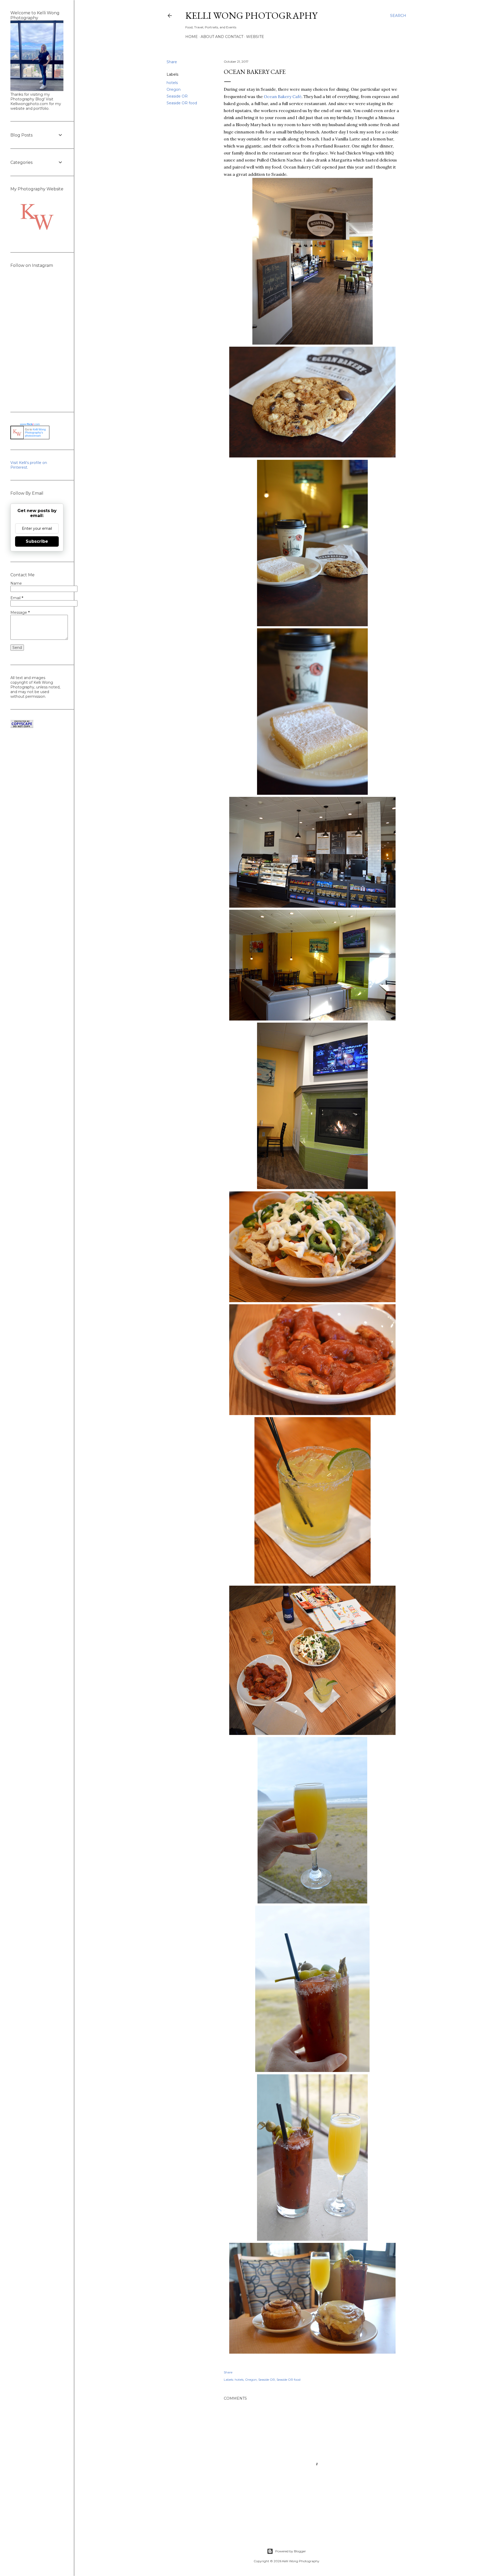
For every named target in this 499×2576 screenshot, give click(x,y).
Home (192, 37)
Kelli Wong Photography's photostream (35, 432)
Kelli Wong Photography (251, 15)
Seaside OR (177, 96)
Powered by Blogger (291, 2551)
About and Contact (222, 37)
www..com (30, 424)
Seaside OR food (182, 103)
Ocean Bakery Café (283, 96)
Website (255, 37)
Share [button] (172, 62)
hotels (172, 83)
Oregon (174, 89)
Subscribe (37, 541)
